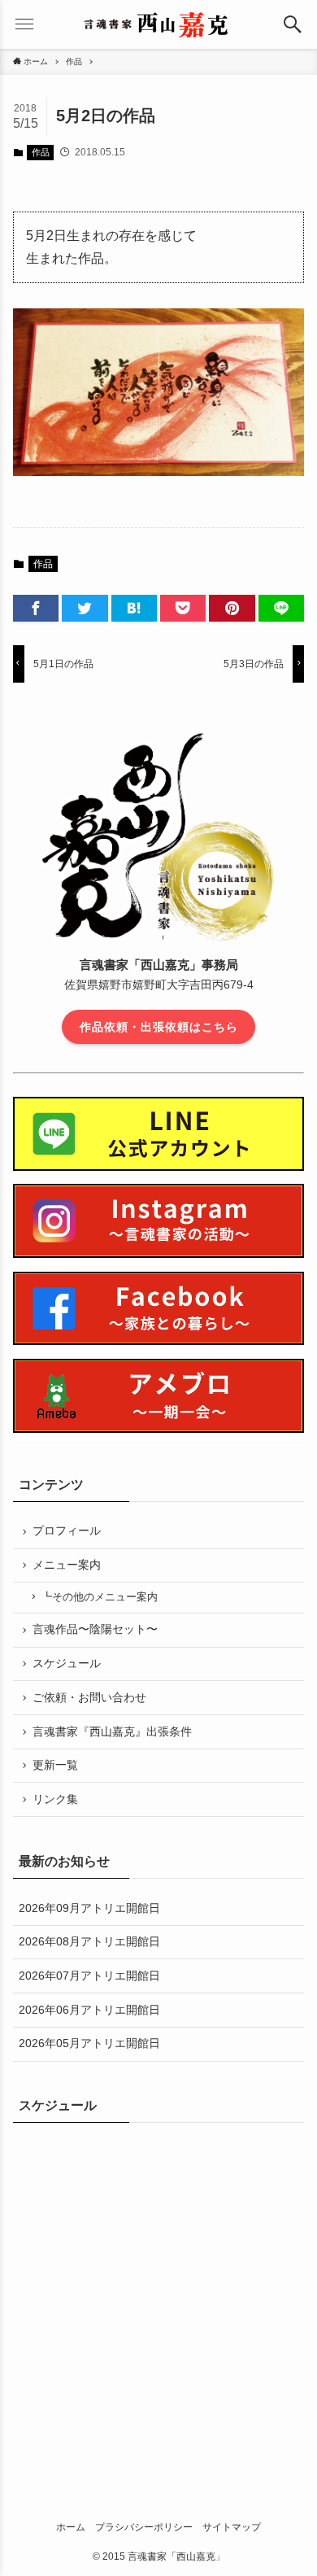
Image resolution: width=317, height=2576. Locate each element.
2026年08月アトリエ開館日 (89, 1941)
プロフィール (67, 1530)
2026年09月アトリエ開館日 (89, 1908)
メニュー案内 (67, 1565)
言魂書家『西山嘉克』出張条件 (112, 1731)
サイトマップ (232, 2527)
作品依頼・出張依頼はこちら (159, 1027)
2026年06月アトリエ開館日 (89, 2010)
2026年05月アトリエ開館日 (89, 2043)
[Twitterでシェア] (85, 609)
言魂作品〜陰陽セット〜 (95, 1629)
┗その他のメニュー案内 (100, 1597)
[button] (293, 24)
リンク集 (55, 1799)
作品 (41, 152)
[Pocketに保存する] (183, 609)
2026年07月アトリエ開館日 (89, 1976)
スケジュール (67, 1663)
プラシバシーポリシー (144, 2527)
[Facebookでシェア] (36, 609)
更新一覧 (55, 1765)
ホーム (71, 2527)
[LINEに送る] (281, 609)
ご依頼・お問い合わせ (89, 1697)
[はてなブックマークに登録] (134, 609)
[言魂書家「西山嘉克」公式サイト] (158, 24)
